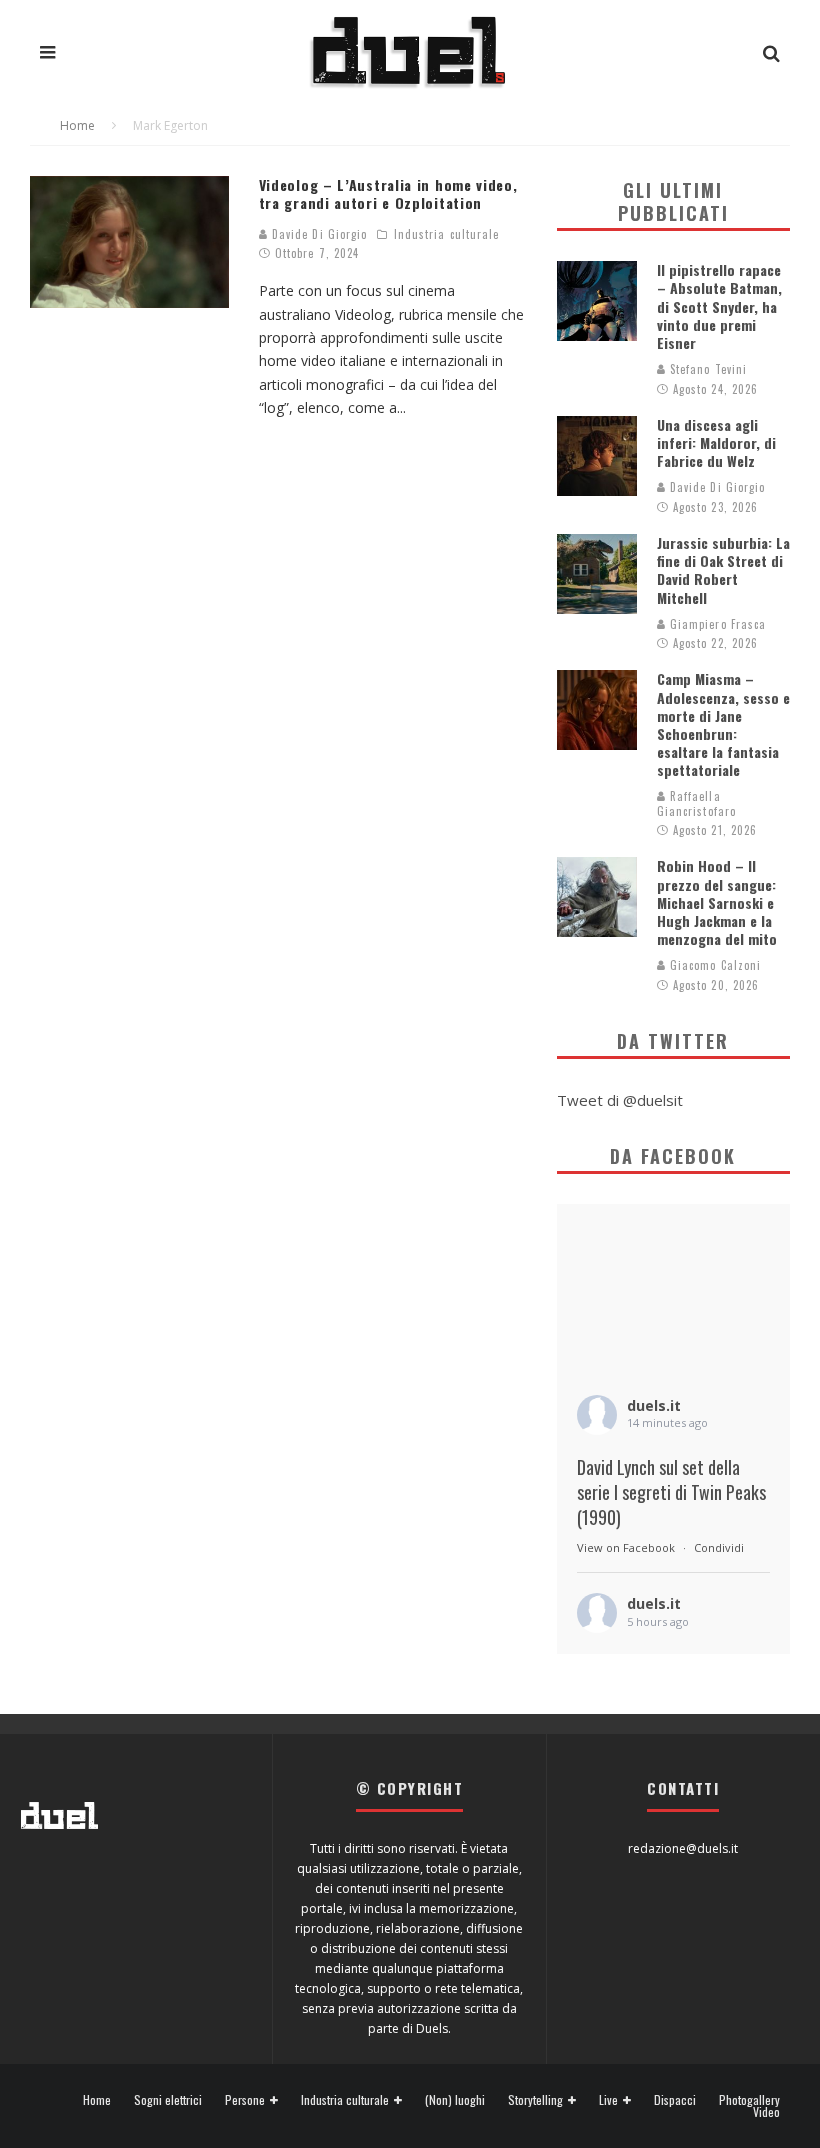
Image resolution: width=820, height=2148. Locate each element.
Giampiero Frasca (716, 624)
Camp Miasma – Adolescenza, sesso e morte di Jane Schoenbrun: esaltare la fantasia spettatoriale (723, 724)
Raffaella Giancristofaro (696, 803)
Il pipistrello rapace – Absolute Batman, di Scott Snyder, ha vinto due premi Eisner (719, 306)
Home (97, 2100)
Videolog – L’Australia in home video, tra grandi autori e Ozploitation (388, 193)
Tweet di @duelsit (620, 1100)
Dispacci (675, 2100)
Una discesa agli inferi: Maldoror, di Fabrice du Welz (716, 442)
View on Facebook (626, 1547)
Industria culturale (447, 234)
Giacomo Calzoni (714, 965)
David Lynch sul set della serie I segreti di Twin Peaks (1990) (671, 1492)
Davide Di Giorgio (318, 234)
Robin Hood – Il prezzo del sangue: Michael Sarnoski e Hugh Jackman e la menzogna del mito (717, 902)
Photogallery (749, 2100)
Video (766, 2112)
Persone (245, 2100)
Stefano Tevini (707, 369)
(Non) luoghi (455, 2100)
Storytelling (535, 2100)
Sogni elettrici (168, 2100)
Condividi (719, 1547)
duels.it (654, 1405)
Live (608, 2100)
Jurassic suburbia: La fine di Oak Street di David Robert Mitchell (723, 570)
